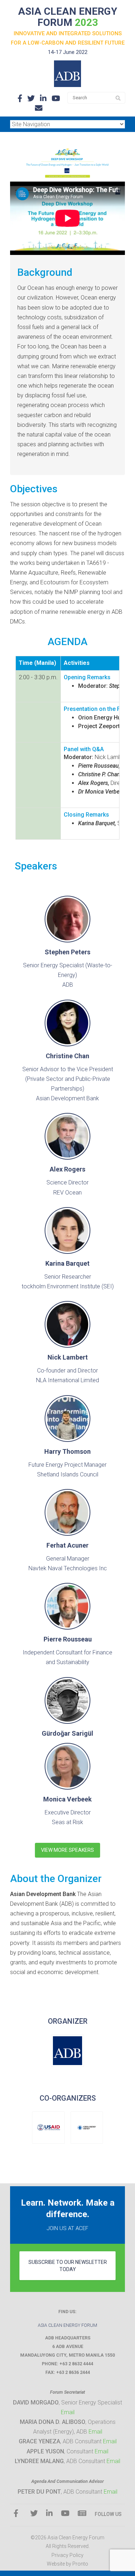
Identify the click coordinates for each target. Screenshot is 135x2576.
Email (68, 2412)
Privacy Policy (67, 2555)
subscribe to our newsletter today (68, 2266)
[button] (67, 2051)
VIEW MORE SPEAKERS (67, 1850)
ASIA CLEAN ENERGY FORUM (68, 17)
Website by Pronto (67, 2564)
